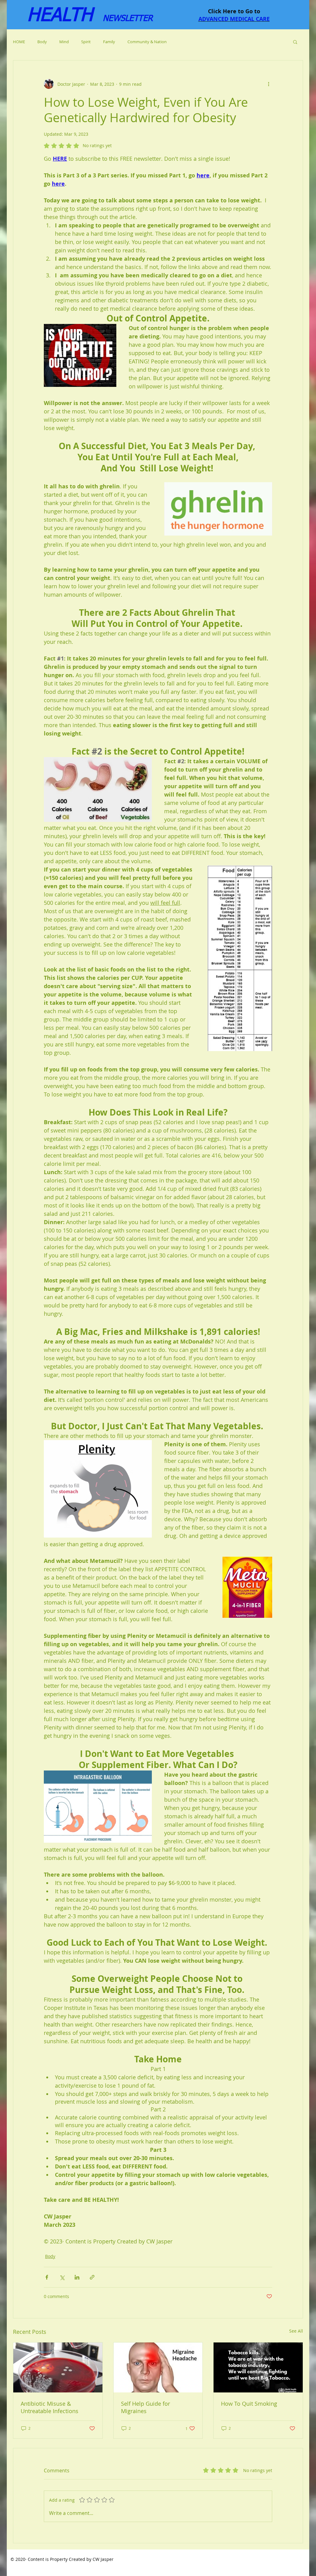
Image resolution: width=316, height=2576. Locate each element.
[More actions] (268, 84)
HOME (19, 42)
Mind (64, 42)
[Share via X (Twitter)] (62, 2277)
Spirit (86, 42)
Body (42, 42)
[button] (295, 42)
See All (296, 2331)
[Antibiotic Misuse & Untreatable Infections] (58, 2367)
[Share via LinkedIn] (77, 2277)
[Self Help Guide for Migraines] (158, 2367)
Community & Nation (147, 42)
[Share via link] (92, 2277)
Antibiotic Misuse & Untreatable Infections (50, 2407)
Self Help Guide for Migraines (146, 2407)
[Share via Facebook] (47, 2277)
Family (109, 42)
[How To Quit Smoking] (258, 2367)
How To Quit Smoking (249, 2404)
